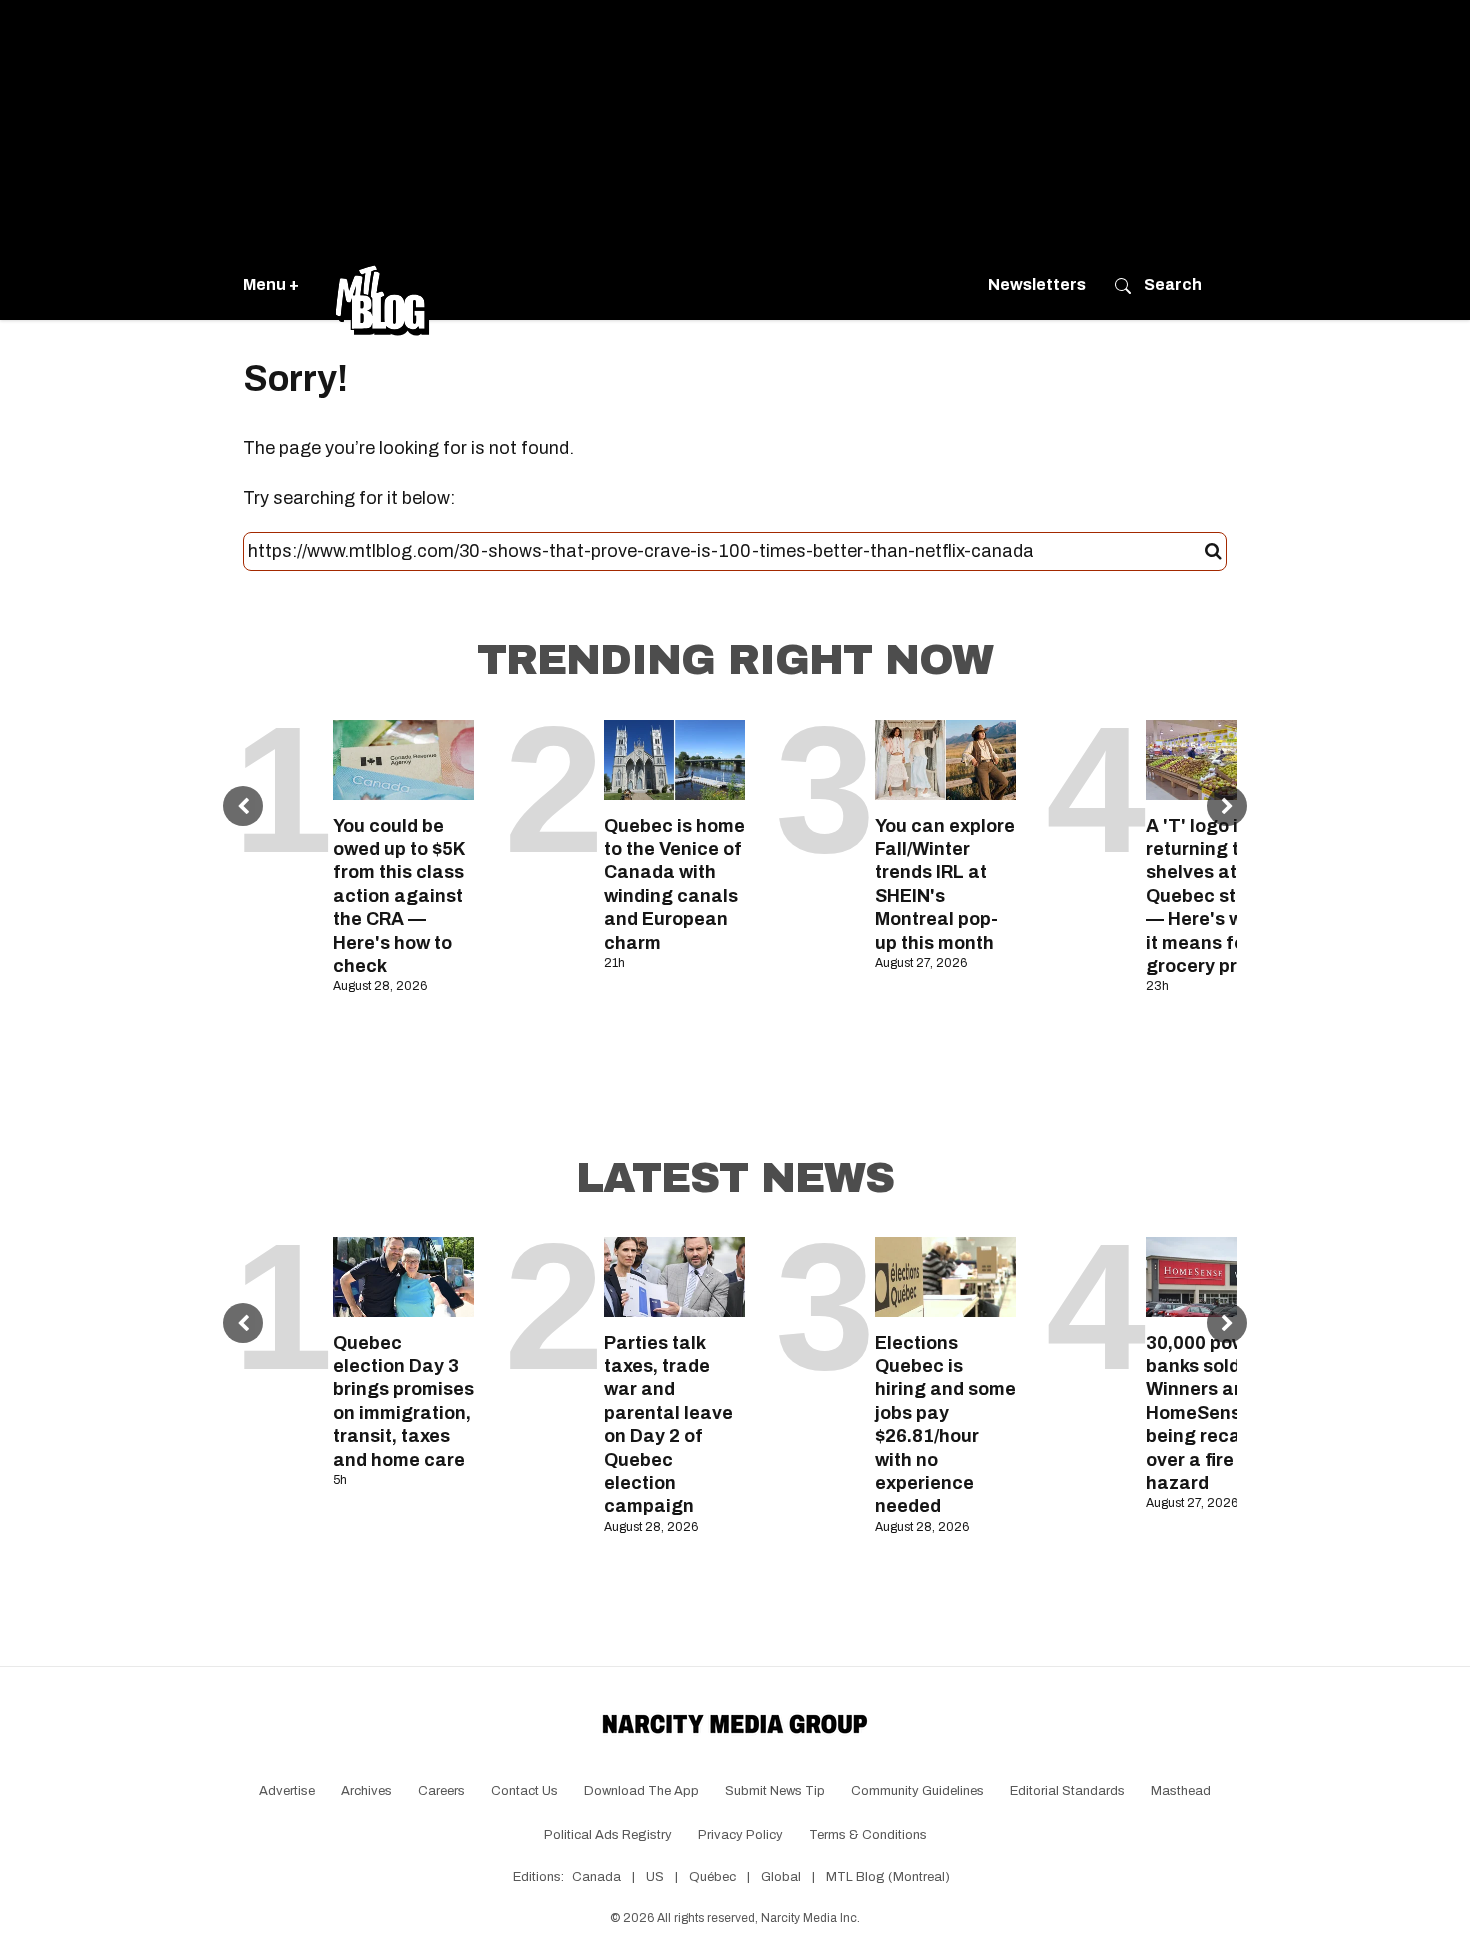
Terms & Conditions (868, 1835)
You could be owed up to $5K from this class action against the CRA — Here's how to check (399, 896)
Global (781, 1877)
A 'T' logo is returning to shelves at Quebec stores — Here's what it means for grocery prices (1210, 896)
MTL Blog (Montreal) (888, 1877)
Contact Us (524, 1791)
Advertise (287, 1791)
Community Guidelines (917, 1791)
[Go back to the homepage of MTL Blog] (382, 285)
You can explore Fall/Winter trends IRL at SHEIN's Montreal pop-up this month (945, 884)
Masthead (1181, 1791)
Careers (441, 1791)
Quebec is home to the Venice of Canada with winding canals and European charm (674, 884)
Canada (596, 1877)
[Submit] (1213, 552)
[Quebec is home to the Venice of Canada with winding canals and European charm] (674, 759)
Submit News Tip (775, 1791)
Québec (712, 1877)
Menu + (271, 284)
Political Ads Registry (608, 1835)
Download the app (641, 1791)
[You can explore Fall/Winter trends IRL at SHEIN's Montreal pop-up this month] (945, 759)
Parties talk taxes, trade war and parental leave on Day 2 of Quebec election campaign (668, 1425)
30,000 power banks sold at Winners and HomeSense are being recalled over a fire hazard (1216, 1413)
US (655, 1877)
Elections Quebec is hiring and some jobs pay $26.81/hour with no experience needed (945, 1425)
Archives (366, 1791)
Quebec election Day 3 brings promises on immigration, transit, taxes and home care (403, 1401)
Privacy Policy (740, 1835)
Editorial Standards (1067, 1791)
